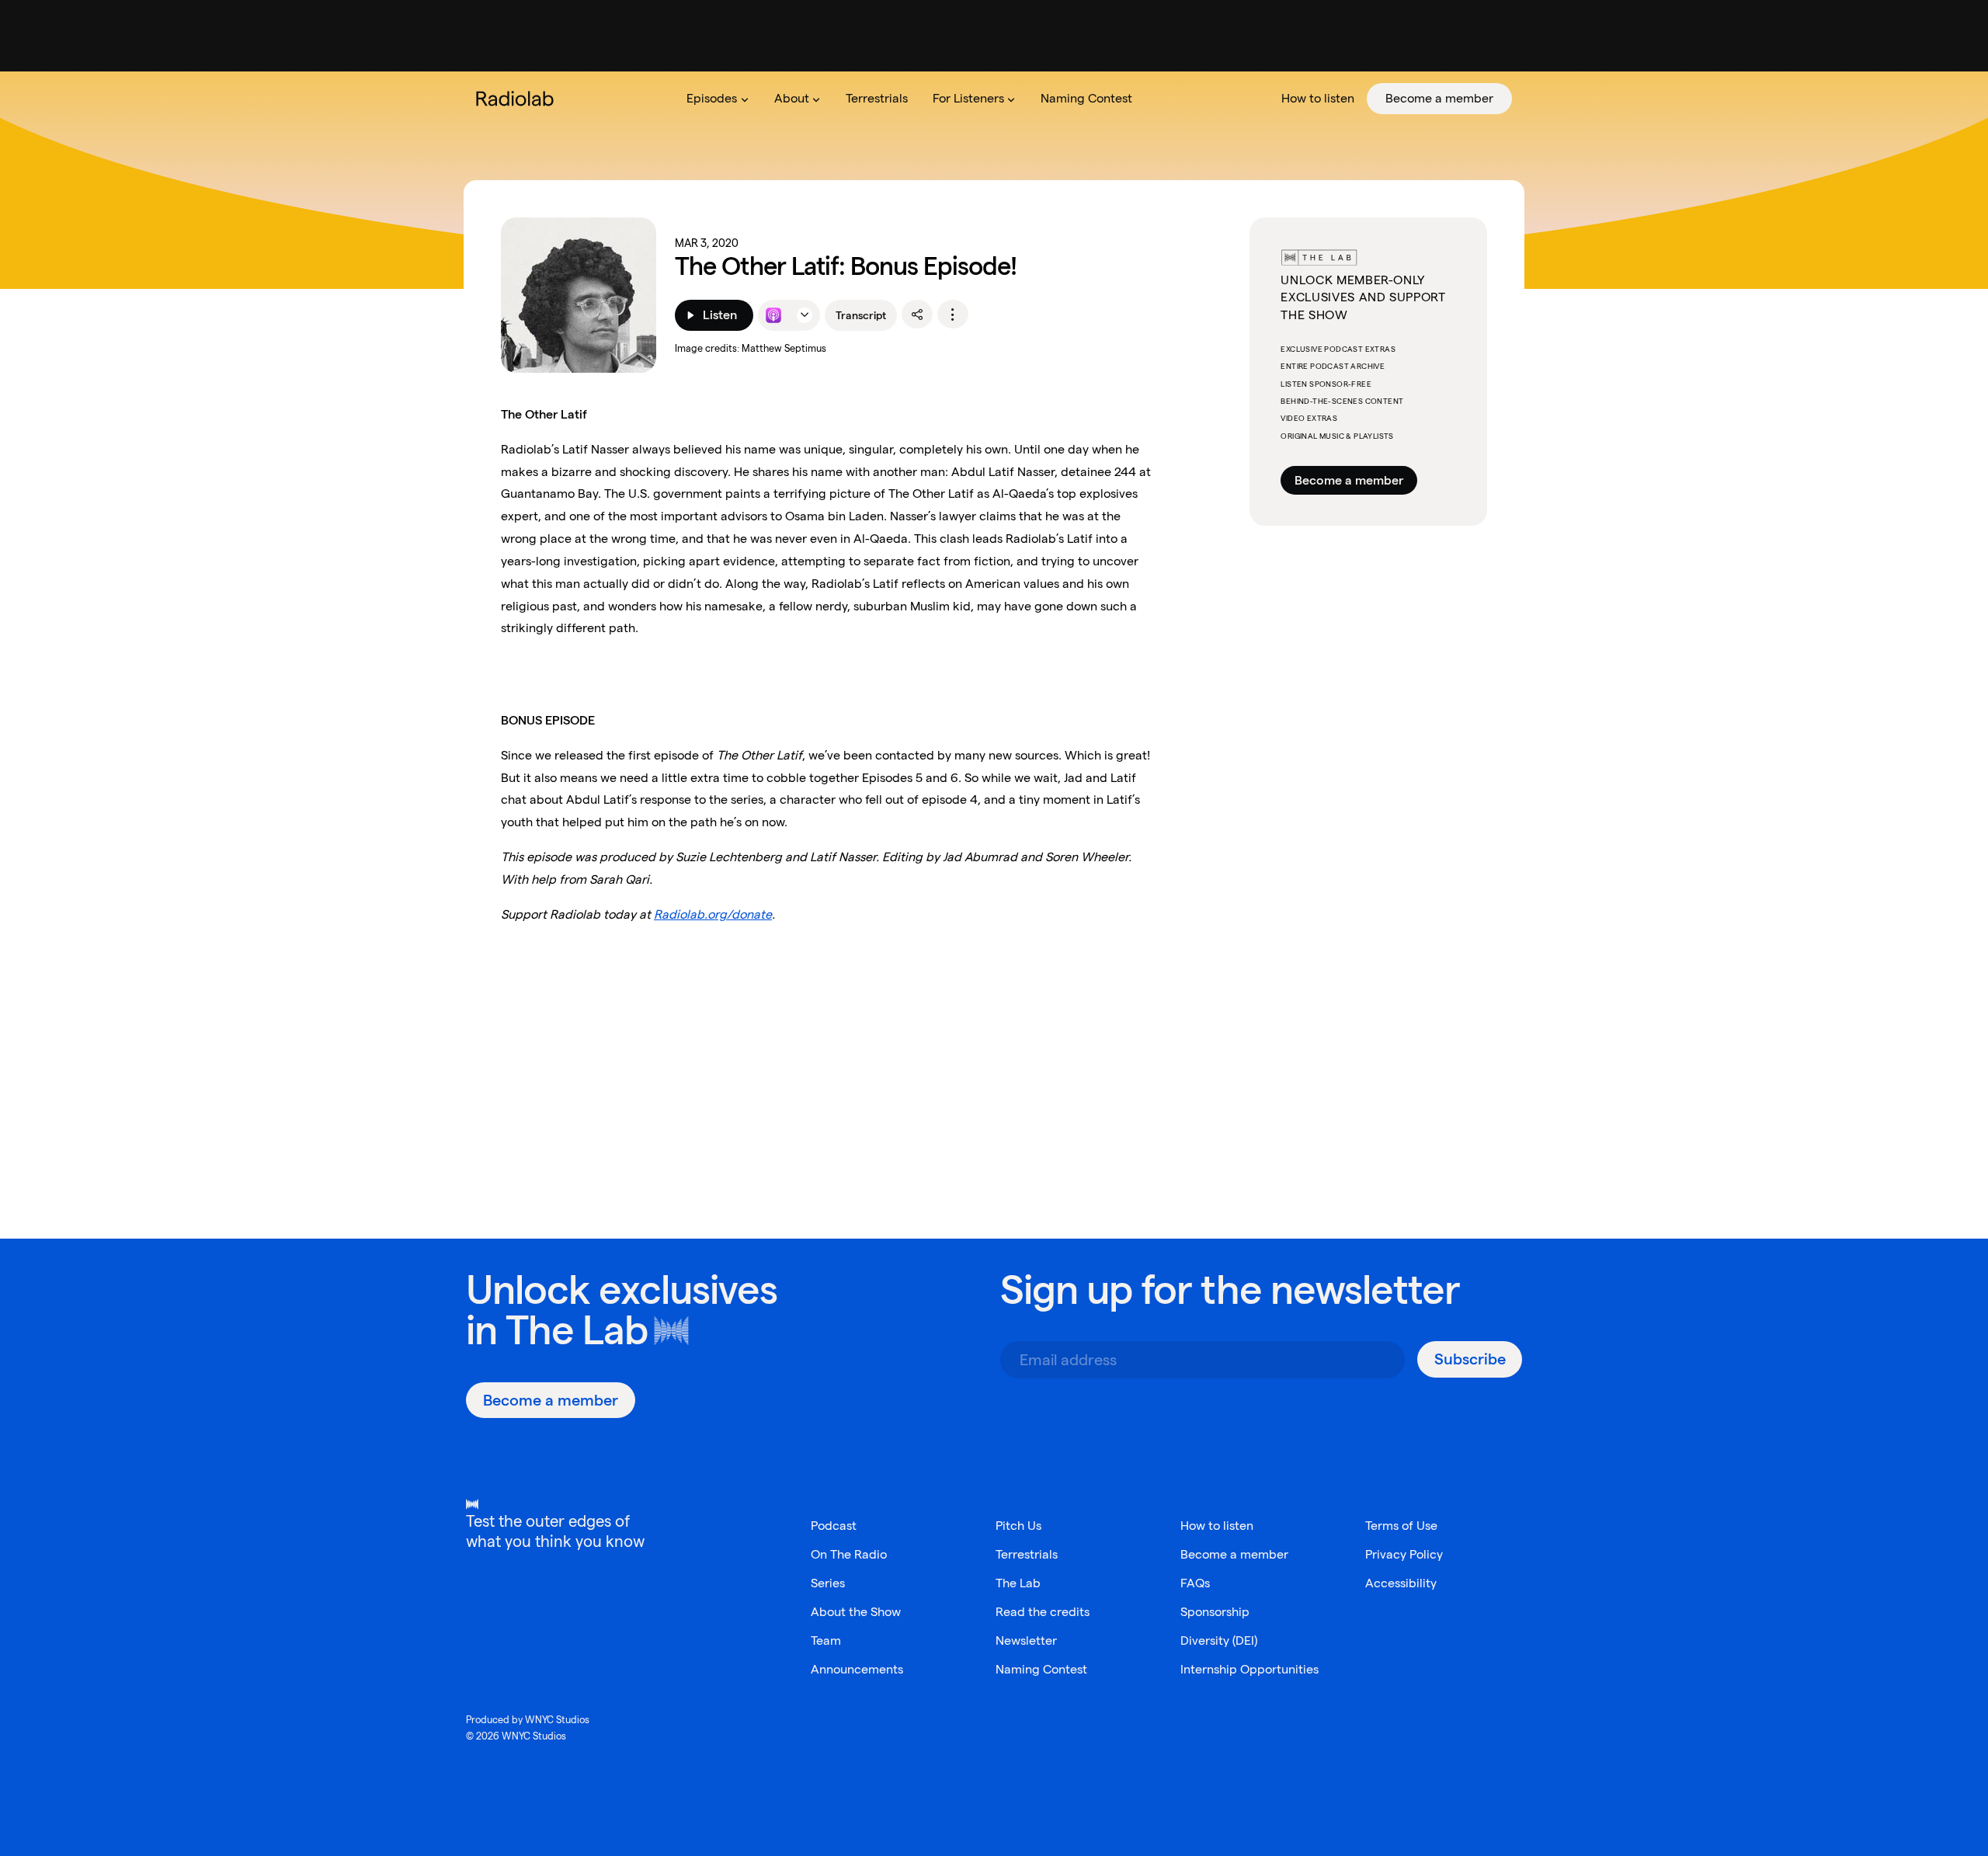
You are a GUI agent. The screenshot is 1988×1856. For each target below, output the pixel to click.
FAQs (1195, 1583)
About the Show (856, 1612)
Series (828, 1583)
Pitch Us (1018, 1526)
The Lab (577, 1330)
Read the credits (1043, 1612)
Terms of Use (1401, 1526)
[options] (953, 315)
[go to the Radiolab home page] (518, 99)
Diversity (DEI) (1219, 1641)
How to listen (1217, 1526)
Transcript (861, 315)
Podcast (834, 1526)
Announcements (857, 1669)
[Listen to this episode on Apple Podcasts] (773, 315)
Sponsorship (1215, 1612)
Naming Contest (1041, 1669)
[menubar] (1093, 99)
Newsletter (1026, 1641)
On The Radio (849, 1554)
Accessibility (1401, 1583)
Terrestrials (1027, 1554)
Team (826, 1641)
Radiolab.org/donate (713, 914)
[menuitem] (718, 99)
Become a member (1349, 480)
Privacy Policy (1404, 1554)
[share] (917, 315)
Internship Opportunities (1249, 1669)
